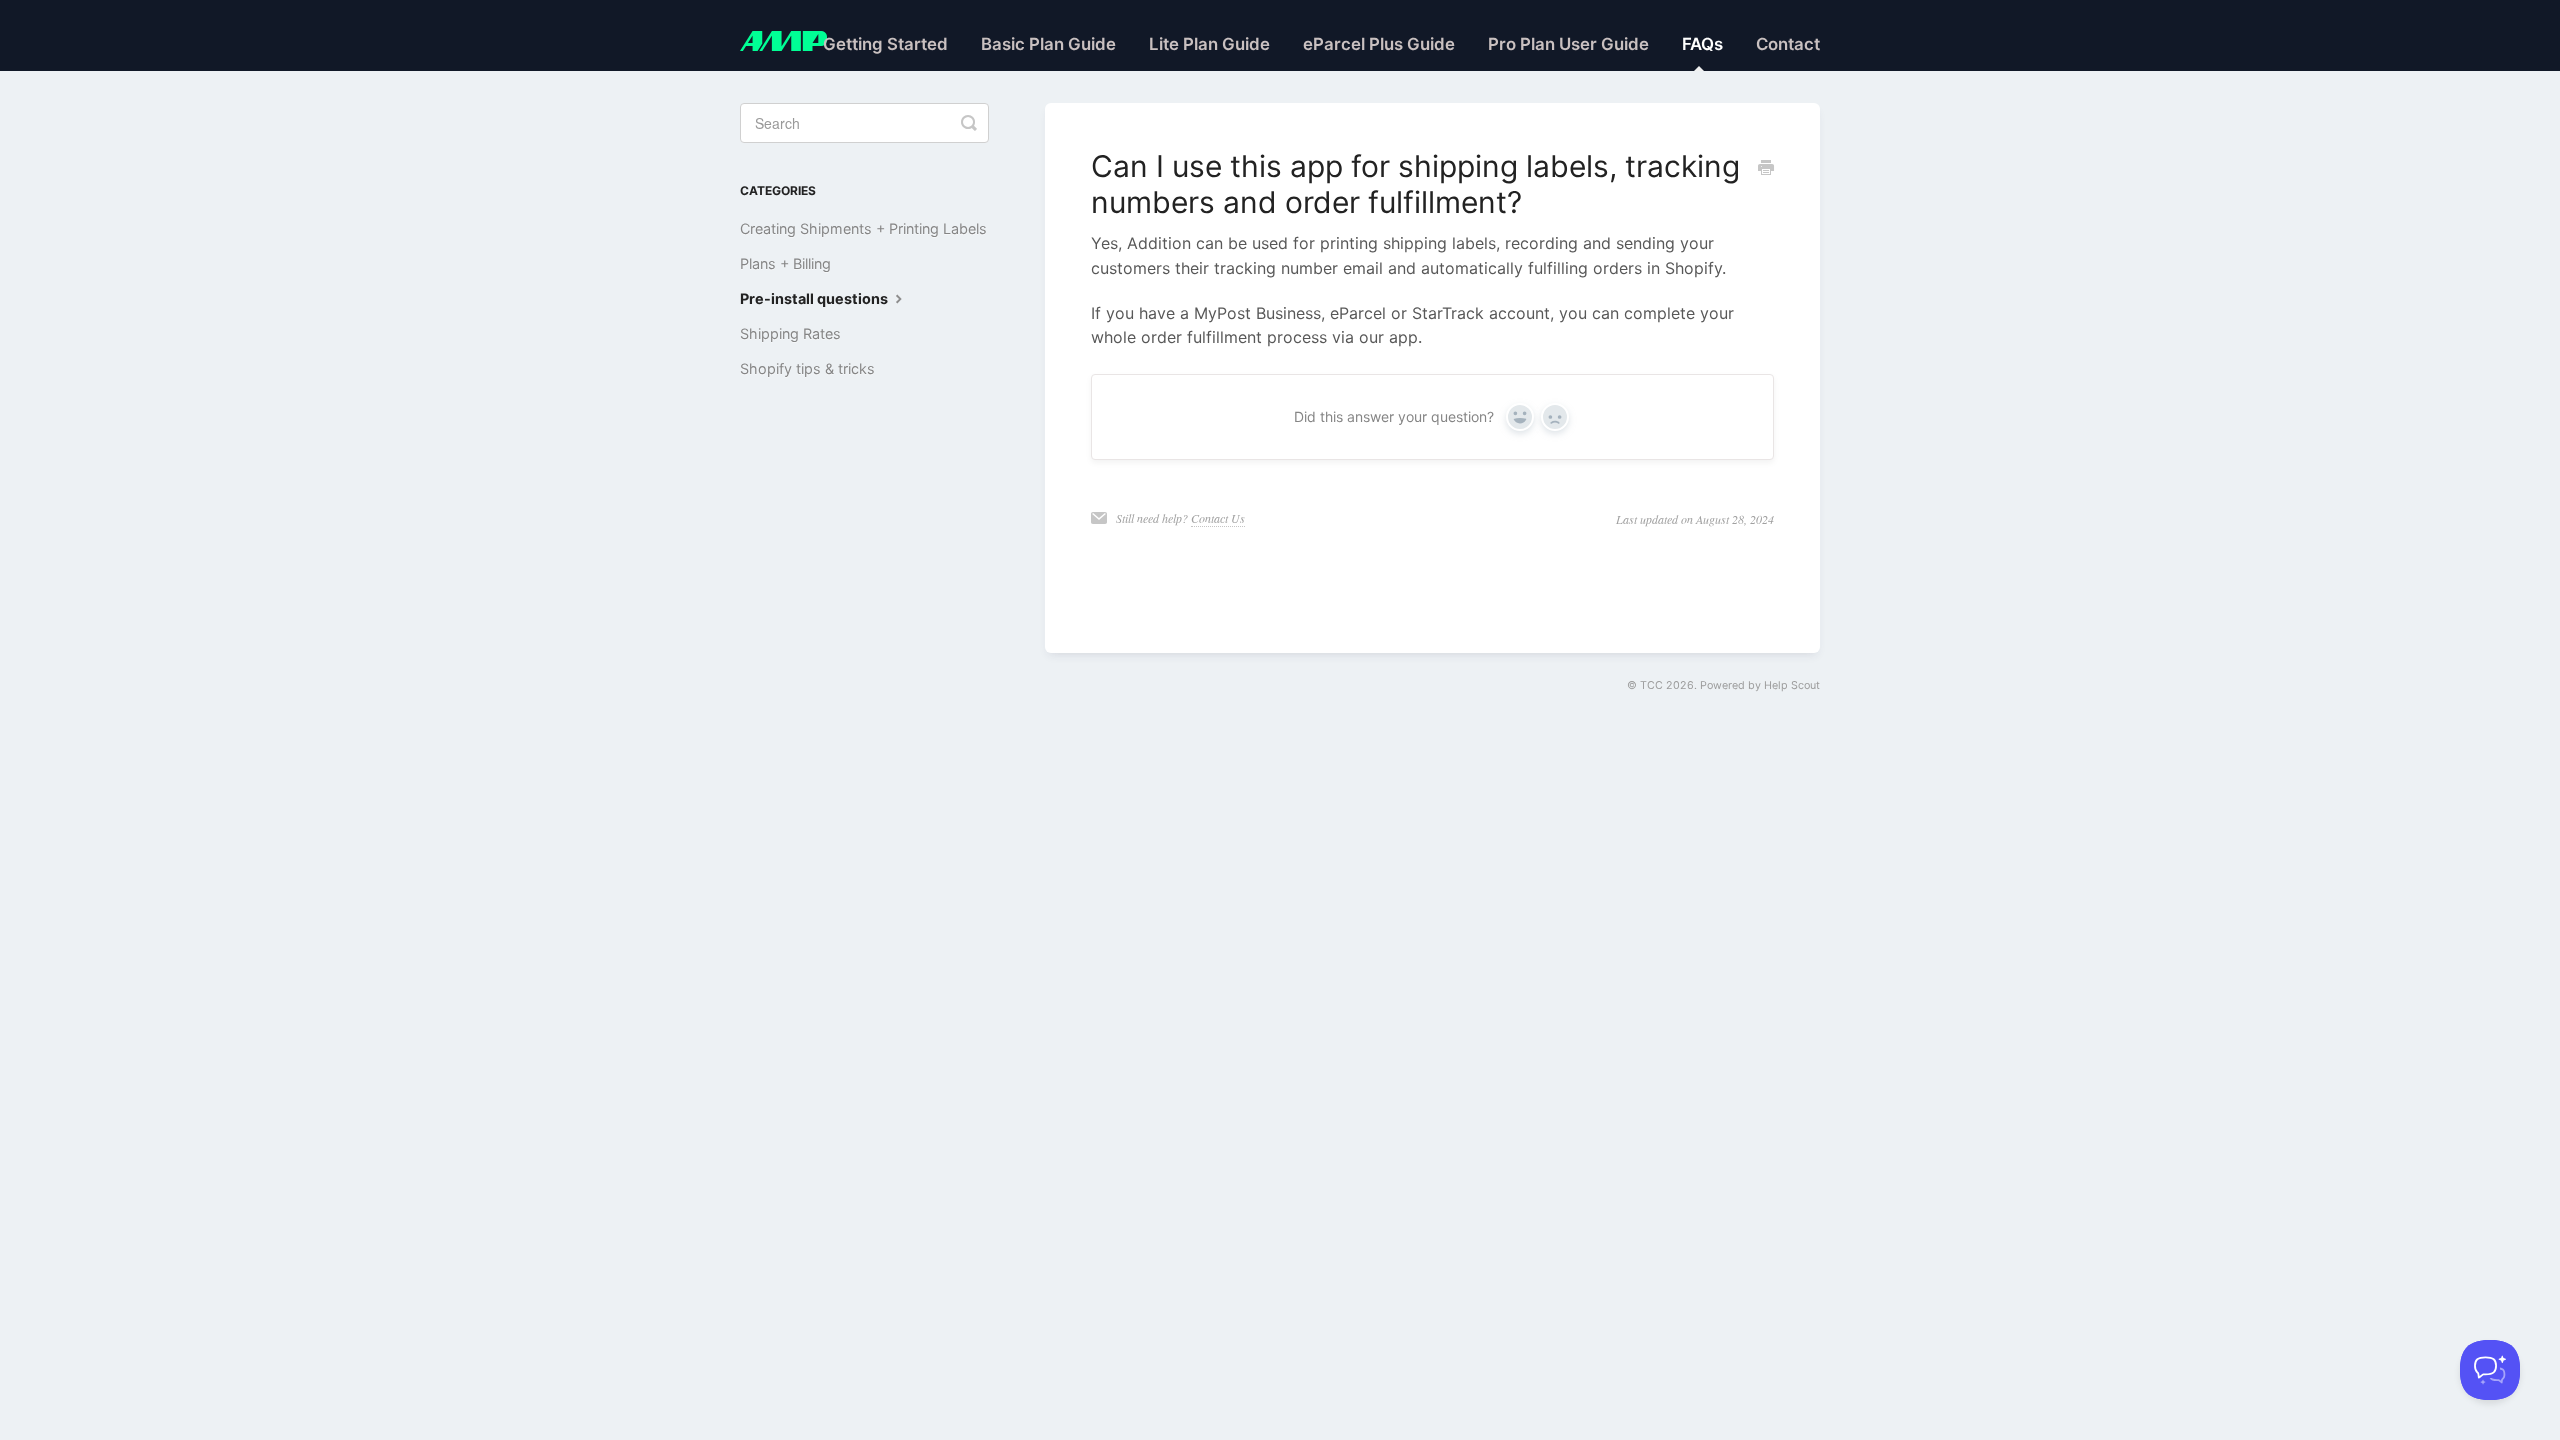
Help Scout (1792, 685)
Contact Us (1218, 518)
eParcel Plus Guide (1379, 44)
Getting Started (885, 44)
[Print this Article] (1766, 168)
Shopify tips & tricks (807, 368)
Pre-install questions (815, 298)
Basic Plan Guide (1048, 44)
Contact (1788, 44)
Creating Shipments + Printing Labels (863, 228)
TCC (1651, 685)
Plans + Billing (785, 263)
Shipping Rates (790, 333)
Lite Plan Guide (1209, 44)
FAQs (1702, 44)
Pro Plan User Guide (1568, 44)
